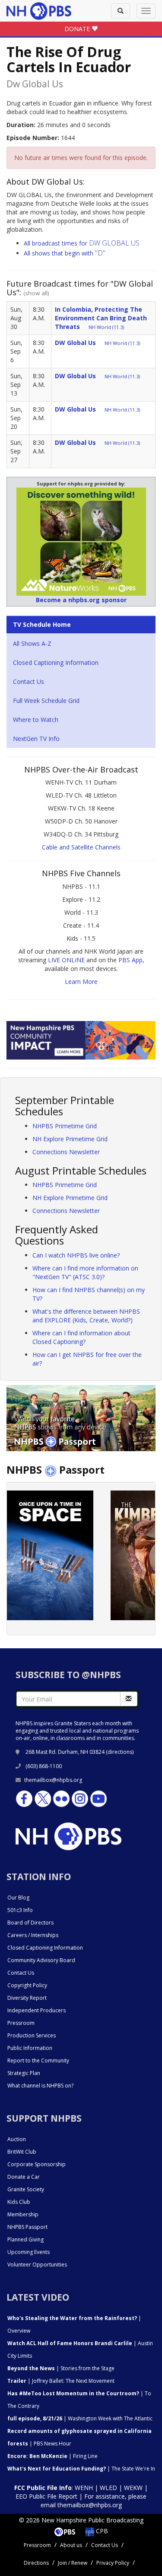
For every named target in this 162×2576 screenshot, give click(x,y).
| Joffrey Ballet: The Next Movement (61, 2381)
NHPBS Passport (27, 2227)
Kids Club (19, 2202)
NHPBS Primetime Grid (65, 1126)
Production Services (32, 2035)
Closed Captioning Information (56, 662)
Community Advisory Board (41, 1960)
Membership (23, 2214)
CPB (101, 2531)
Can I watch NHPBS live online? (76, 1255)
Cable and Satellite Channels (81, 847)
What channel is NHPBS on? (40, 2086)
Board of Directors (30, 1923)
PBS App (130, 960)
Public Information (30, 2048)
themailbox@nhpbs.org (53, 1780)
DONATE (78, 29)
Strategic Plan (24, 2073)
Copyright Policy (27, 1985)
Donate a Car (24, 2177)
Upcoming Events (29, 2252)
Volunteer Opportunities (37, 2265)
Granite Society (26, 2189)
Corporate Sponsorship (37, 2164)
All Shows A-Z (32, 643)
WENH (84, 2488)
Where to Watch (36, 720)
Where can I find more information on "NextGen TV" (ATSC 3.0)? (85, 1272)
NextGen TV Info (36, 739)
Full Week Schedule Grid (46, 701)
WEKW (133, 2488)
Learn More (81, 982)
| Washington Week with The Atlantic (80, 2418)
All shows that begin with (65, 253)
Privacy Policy (113, 2563)
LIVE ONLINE (66, 960)
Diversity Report (27, 1998)
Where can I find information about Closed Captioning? (81, 1337)
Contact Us (29, 682)
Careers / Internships (33, 1935)
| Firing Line (52, 2456)
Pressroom (21, 2023)
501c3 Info (20, 1910)
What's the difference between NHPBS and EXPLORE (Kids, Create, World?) (86, 1316)
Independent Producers (37, 2010)
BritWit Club (22, 2152)
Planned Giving (25, 2239)
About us (71, 2545)
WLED (108, 2488)
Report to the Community (38, 2060)
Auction (17, 2139)
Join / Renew (73, 2563)
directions (120, 1752)
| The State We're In (81, 2469)
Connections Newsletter (66, 1152)
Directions (36, 2563)
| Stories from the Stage (61, 2368)
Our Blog (18, 1898)
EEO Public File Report (46, 2496)
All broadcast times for (82, 243)
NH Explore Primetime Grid (70, 1139)
